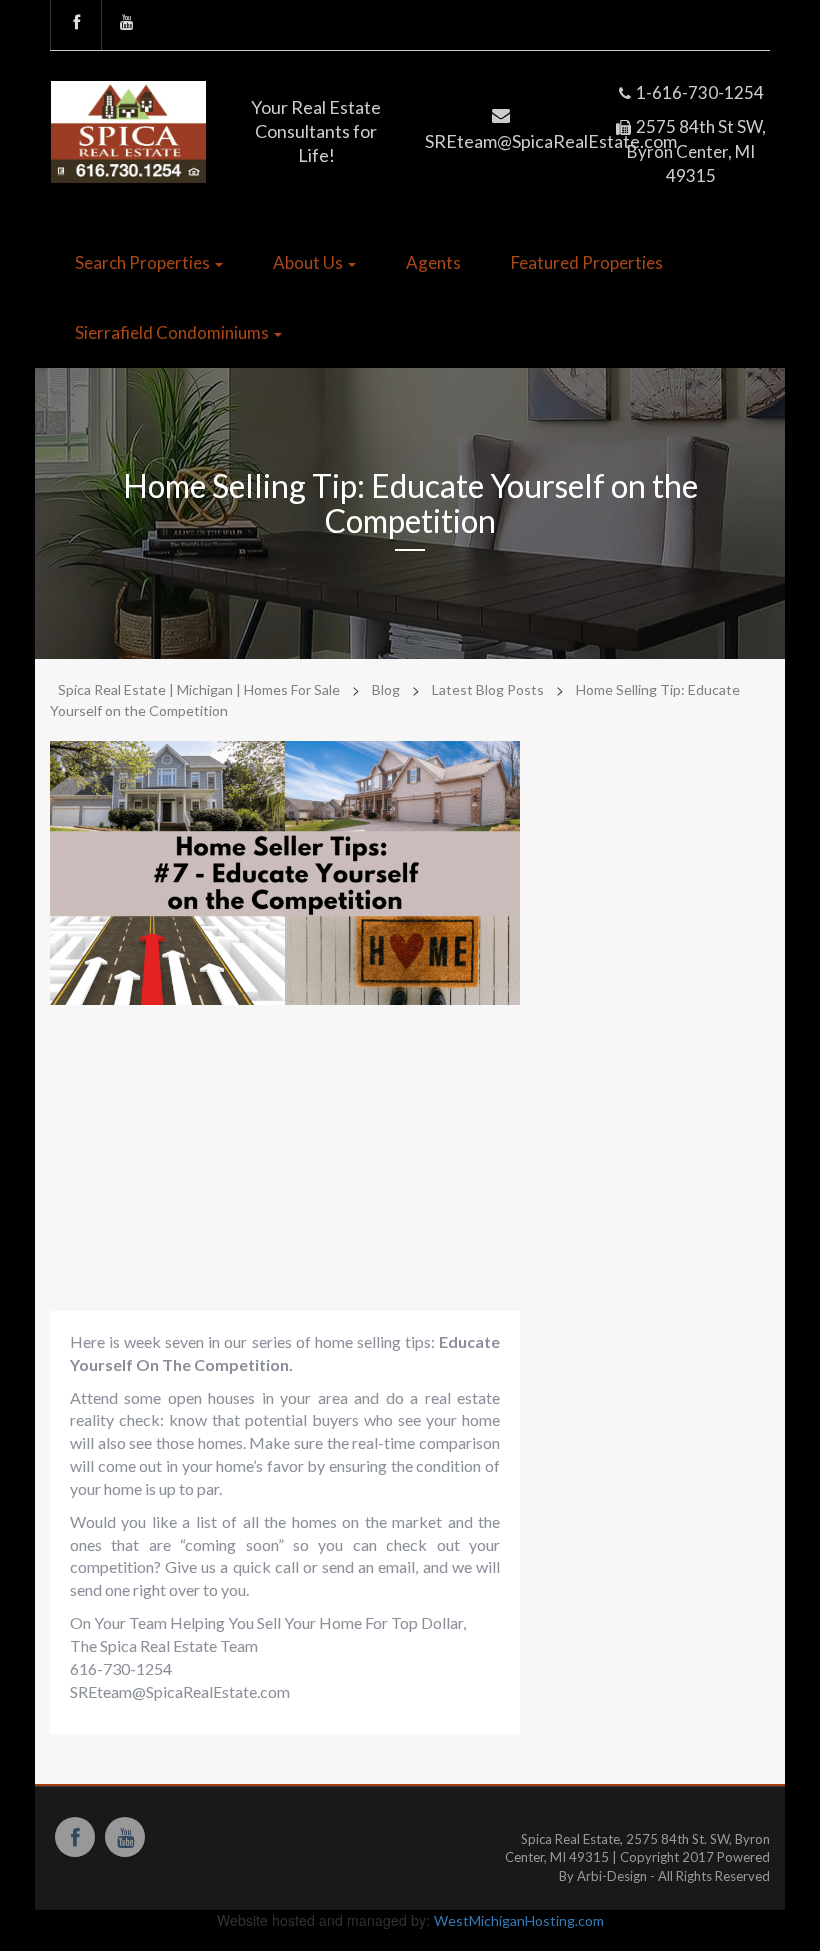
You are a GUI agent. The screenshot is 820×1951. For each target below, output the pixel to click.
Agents (433, 262)
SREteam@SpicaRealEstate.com (180, 1691)
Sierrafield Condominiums (173, 332)
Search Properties (144, 262)
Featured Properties (587, 262)
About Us (309, 262)
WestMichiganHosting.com (519, 1920)
